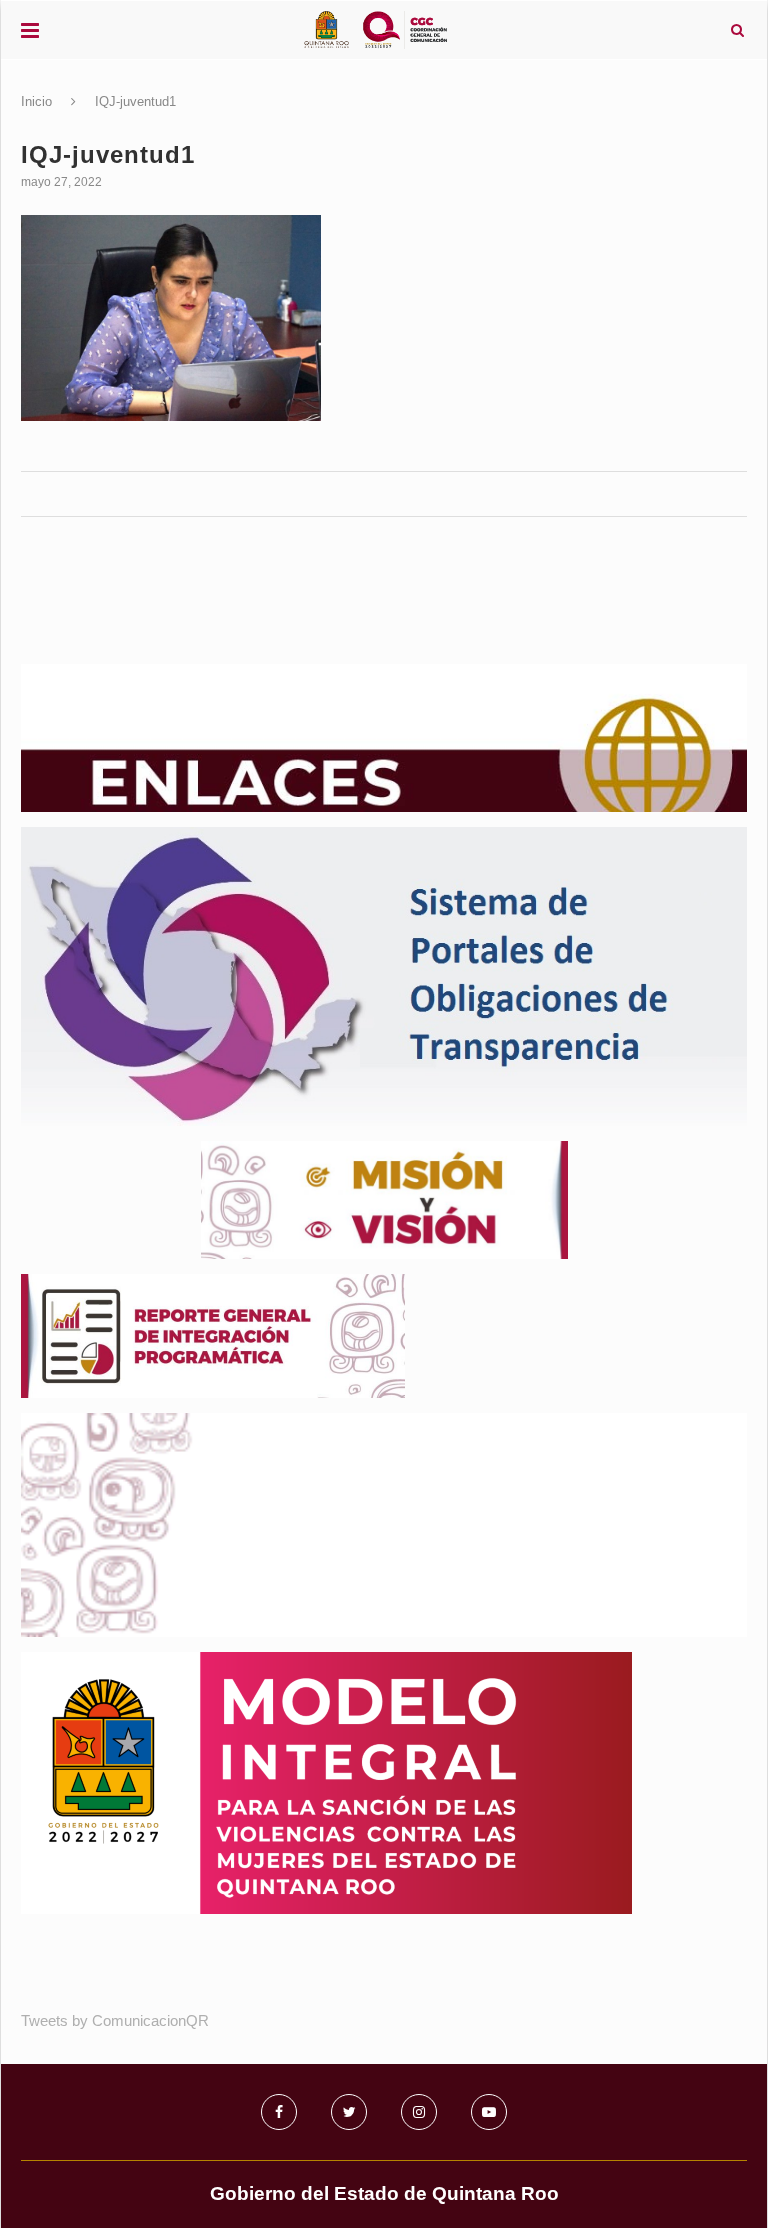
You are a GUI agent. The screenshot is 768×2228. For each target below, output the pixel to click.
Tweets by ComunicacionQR (115, 2020)
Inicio (36, 101)
